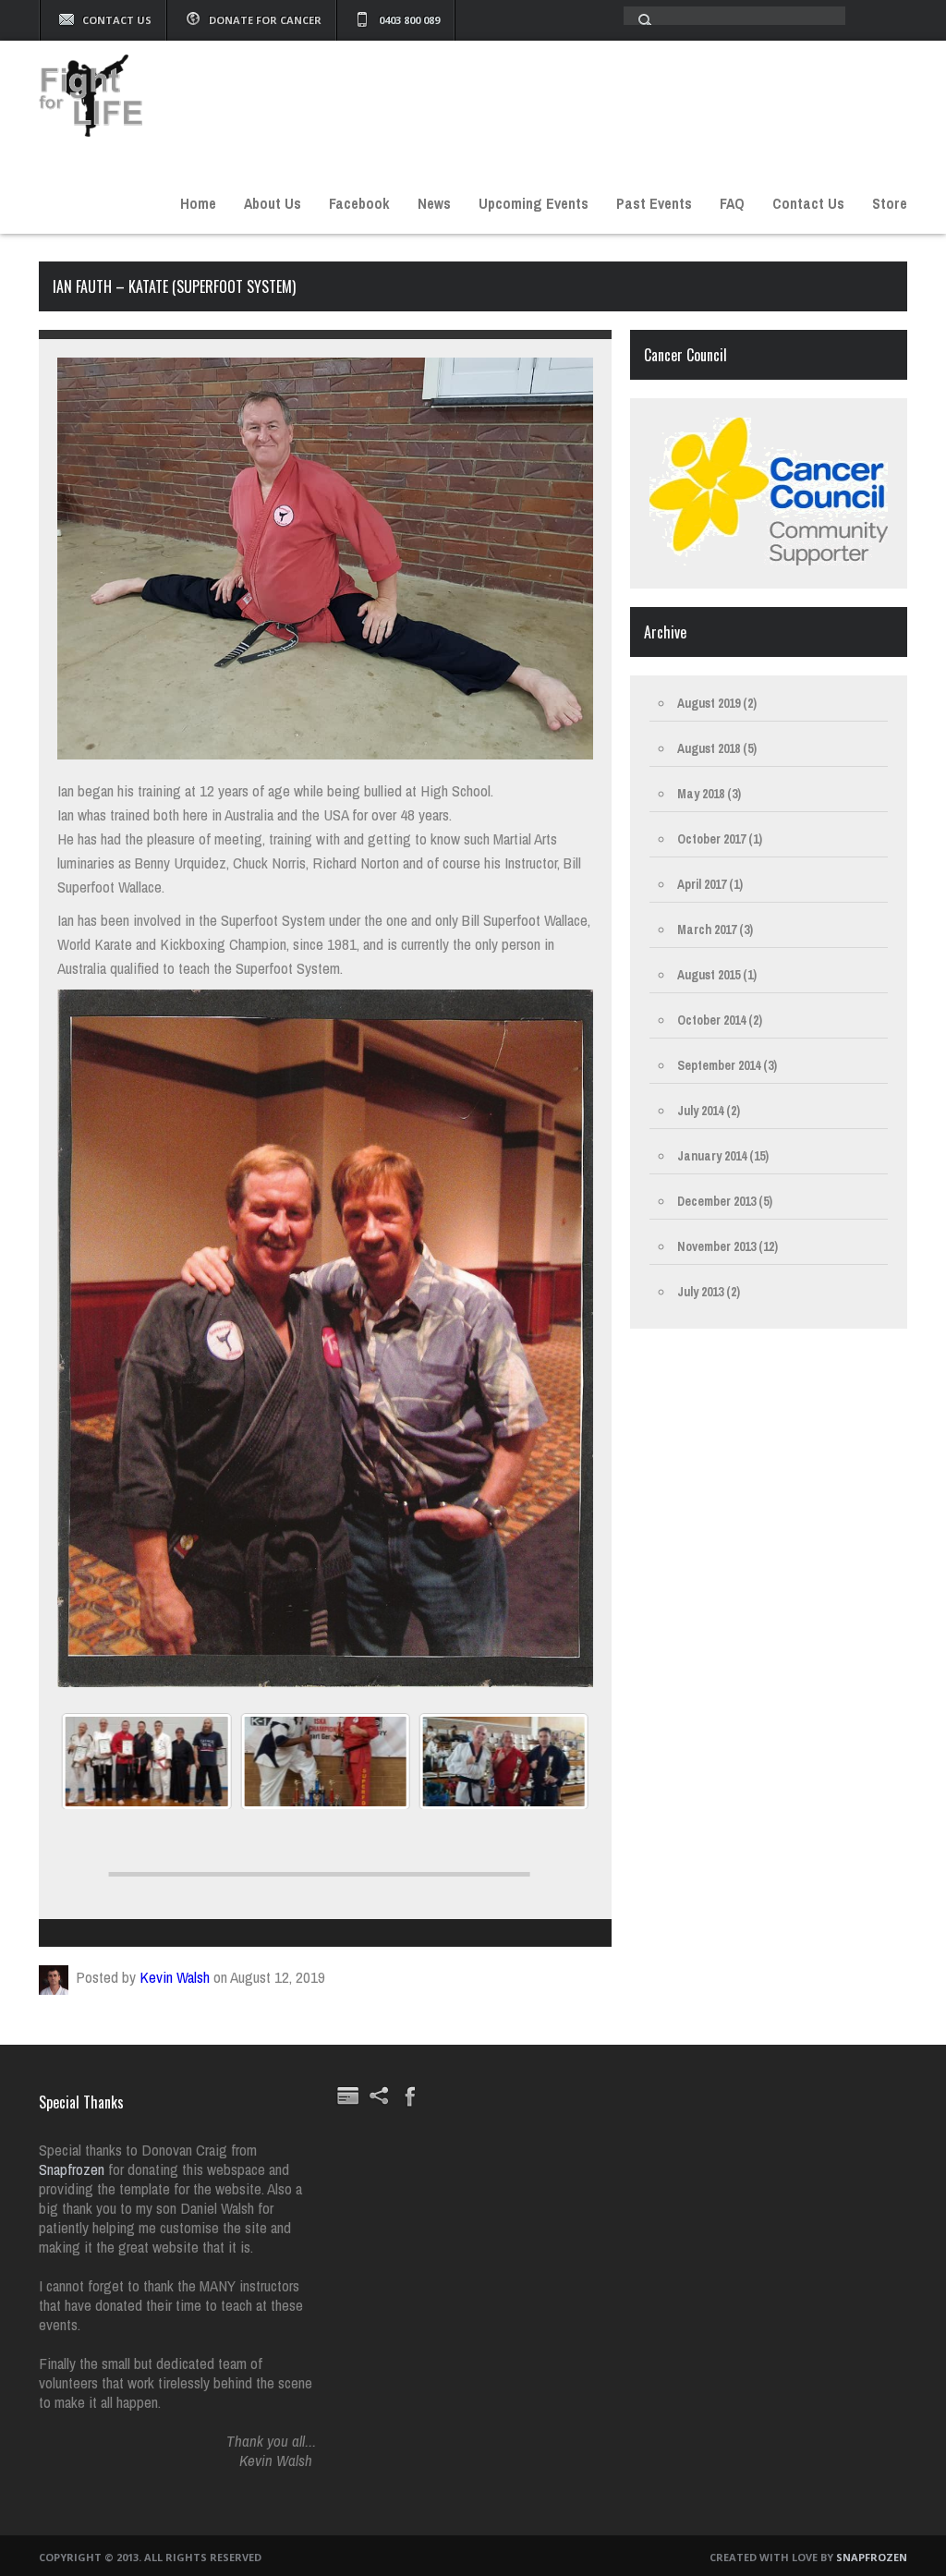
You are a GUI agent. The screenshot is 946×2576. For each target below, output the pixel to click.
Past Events (654, 203)
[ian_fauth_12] (325, 1761)
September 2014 (719, 1065)
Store (890, 203)
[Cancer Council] (769, 560)
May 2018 (701, 794)
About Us (273, 203)
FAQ (732, 203)
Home (198, 203)
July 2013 (700, 1292)
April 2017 (702, 884)
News (434, 203)
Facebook (359, 203)
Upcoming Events (534, 203)
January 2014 (712, 1156)
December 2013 (716, 1201)
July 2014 (700, 1111)
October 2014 (711, 1020)
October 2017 (711, 839)
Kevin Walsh (175, 1977)
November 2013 (716, 1246)
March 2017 (707, 930)
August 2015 (709, 975)
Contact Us (117, 20)
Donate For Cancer (265, 20)
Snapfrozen (73, 2169)
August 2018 (709, 748)
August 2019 (709, 703)
